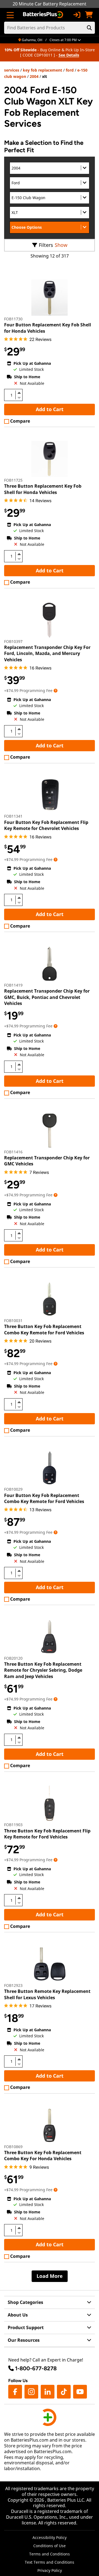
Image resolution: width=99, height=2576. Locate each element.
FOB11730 (13, 319)
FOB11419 (13, 985)
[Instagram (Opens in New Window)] (31, 2392)
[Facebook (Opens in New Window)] (15, 2392)
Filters (46, 245)
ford (70, 70)
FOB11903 (13, 1825)
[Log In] (77, 15)
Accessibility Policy (50, 2537)
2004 (34, 76)
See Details (69, 55)
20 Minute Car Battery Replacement (50, 4)
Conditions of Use (50, 2546)
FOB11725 (13, 480)
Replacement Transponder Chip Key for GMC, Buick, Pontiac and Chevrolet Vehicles (47, 997)
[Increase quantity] (19, 393)
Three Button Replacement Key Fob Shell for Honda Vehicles (43, 489)
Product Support (26, 2328)
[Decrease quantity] (19, 397)
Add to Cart (50, 409)
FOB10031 (13, 1321)
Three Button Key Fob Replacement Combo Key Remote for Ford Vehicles (44, 1329)
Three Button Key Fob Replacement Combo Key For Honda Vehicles (43, 2156)
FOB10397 (13, 641)
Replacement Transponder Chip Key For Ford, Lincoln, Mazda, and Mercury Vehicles (47, 653)
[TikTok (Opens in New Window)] (64, 2392)
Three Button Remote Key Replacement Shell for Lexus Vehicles (47, 1994)
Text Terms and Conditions (50, 2562)
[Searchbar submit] (89, 28)
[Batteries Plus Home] (44, 15)
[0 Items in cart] (89, 15)
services (12, 70)
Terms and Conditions (50, 2554)
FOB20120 (13, 1658)
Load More (50, 2276)
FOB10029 (13, 1489)
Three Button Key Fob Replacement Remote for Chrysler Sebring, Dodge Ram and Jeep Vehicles (43, 1670)
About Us (18, 2315)
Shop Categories (25, 2302)
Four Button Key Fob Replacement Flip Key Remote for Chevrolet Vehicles (46, 825)
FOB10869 (13, 2147)
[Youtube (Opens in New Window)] (80, 2392)
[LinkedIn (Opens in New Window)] (48, 2392)
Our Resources (24, 2340)
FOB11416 (13, 1152)
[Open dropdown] (56, 690)
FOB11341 (13, 816)
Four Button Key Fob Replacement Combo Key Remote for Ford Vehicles (44, 1498)
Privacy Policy (50, 2570)
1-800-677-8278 (36, 2368)
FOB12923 (13, 1985)
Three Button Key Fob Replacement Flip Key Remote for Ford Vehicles (47, 1834)
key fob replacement (42, 70)
